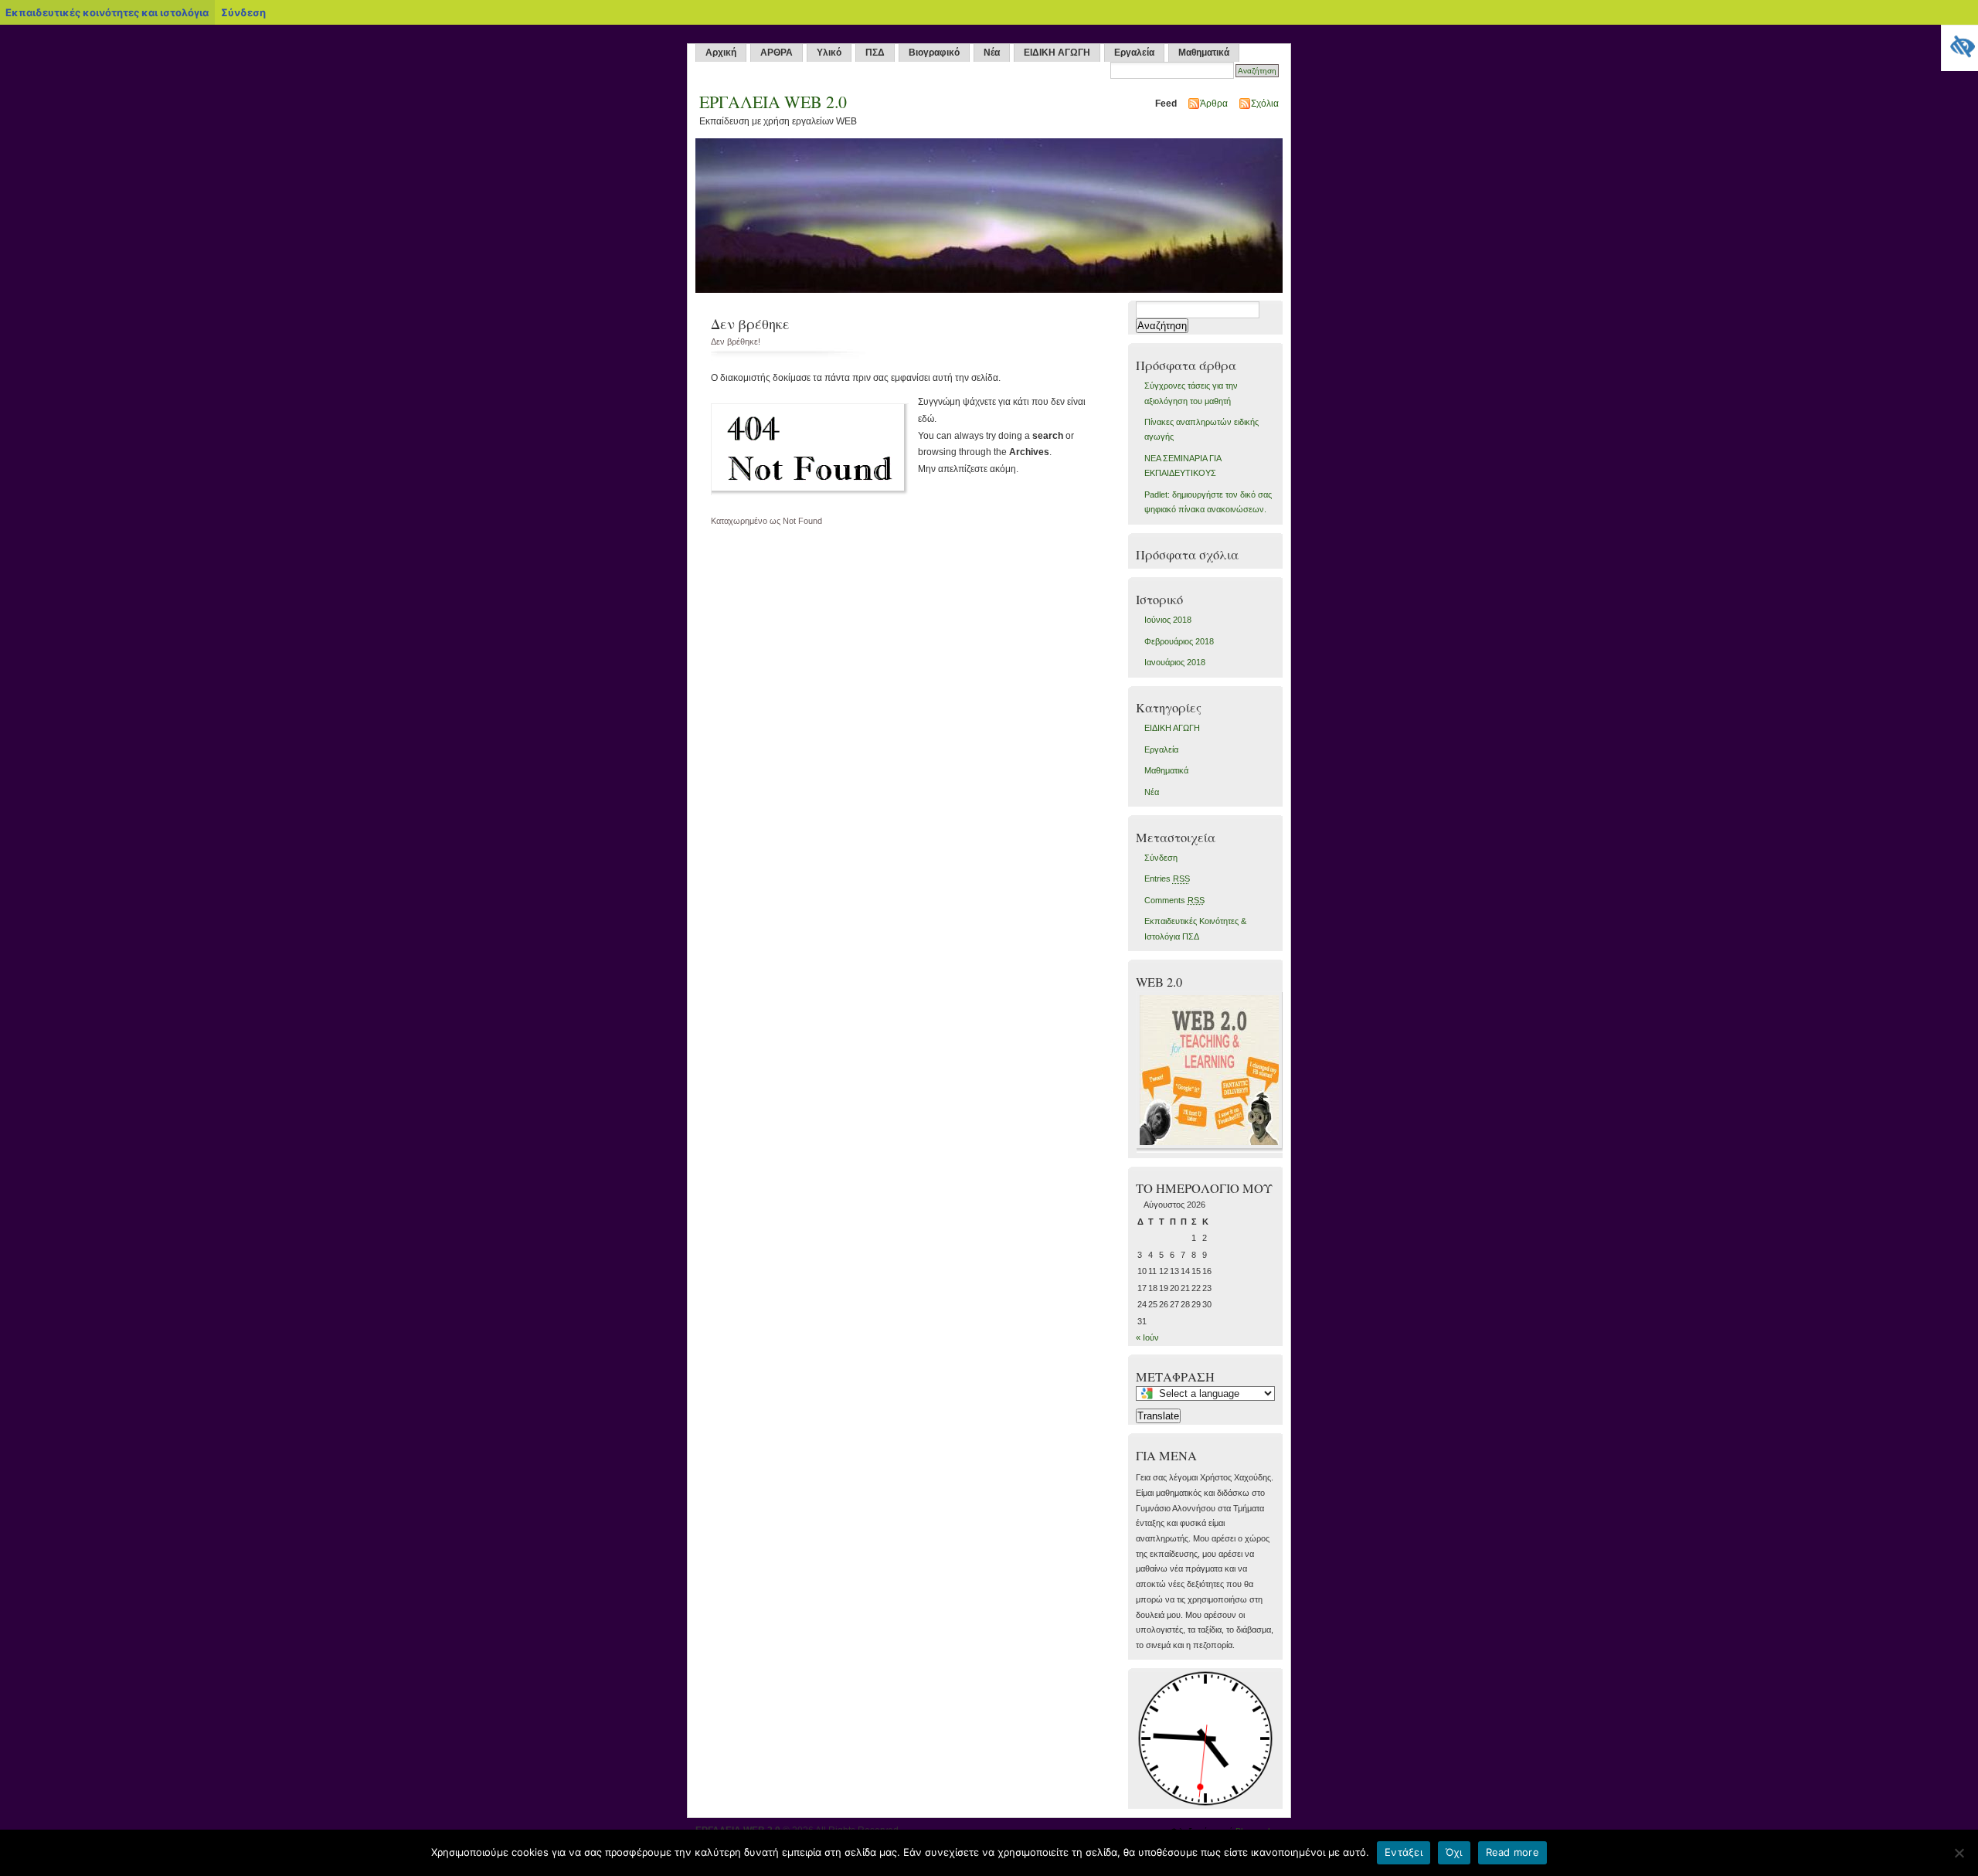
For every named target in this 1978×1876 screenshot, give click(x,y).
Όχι (1454, 1852)
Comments (1174, 900)
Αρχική (721, 53)
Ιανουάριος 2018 (1175, 662)
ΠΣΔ (875, 53)
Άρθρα (1214, 104)
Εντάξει (1404, 1852)
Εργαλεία (1134, 53)
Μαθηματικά (1204, 53)
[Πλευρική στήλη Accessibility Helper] (1959, 43)
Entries (1167, 879)
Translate (1158, 1416)
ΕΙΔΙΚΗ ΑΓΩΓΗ (1057, 53)
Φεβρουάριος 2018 (1179, 641)
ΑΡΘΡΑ (777, 53)
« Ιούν (1147, 1337)
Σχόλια (1265, 104)
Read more (1512, 1852)
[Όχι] (1959, 1853)
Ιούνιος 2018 (1168, 620)
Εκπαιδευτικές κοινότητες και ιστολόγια (107, 12)
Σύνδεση (1161, 858)
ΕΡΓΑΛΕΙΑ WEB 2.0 (773, 102)
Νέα (992, 53)
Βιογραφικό (934, 53)
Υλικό (829, 53)
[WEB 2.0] (1211, 1150)
